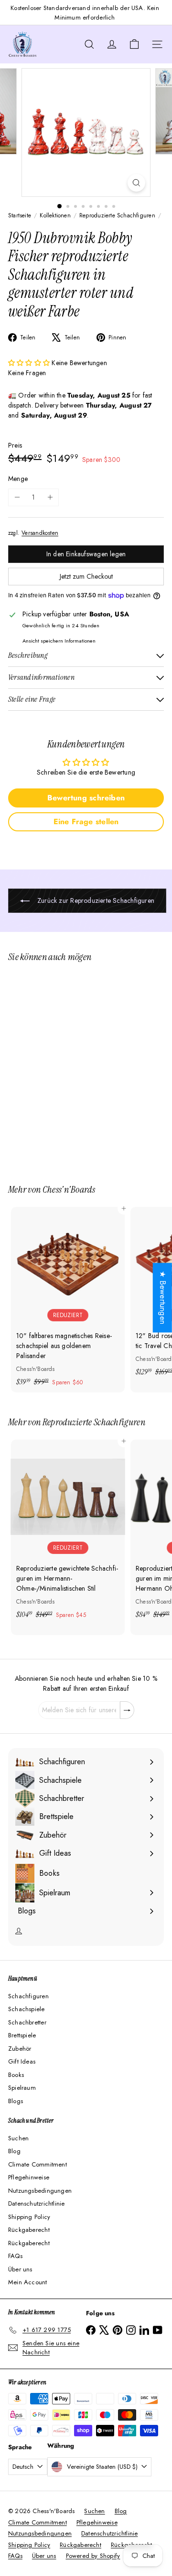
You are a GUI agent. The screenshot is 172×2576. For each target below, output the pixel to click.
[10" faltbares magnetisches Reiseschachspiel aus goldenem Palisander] (68, 1300)
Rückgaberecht (29, 2230)
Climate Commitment (38, 2164)
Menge (18, 479)
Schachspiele (27, 2009)
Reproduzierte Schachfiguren (117, 215)
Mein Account (28, 2282)
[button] (30, 363)
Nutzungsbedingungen (40, 2191)
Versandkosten (40, 533)
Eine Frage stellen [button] (86, 822)
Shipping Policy (29, 2217)
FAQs (15, 2256)
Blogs (16, 2101)
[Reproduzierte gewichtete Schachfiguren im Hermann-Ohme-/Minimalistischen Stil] (68, 1532)
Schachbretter (27, 2022)
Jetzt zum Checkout (86, 576)
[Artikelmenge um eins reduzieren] (17, 497)
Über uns (20, 2269)
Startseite (20, 215)
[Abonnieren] (127, 1710)
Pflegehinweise (29, 2177)
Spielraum (22, 2088)
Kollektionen (55, 215)
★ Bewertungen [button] (163, 1298)
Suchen (18, 2138)
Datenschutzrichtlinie (36, 2203)
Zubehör (20, 2049)
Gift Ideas (22, 2061)
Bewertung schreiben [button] (86, 798)
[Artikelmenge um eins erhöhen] (50, 497)
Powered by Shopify (93, 2556)
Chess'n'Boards (69, 1189)
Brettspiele (22, 2035)
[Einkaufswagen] (134, 44)
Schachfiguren (28, 1996)
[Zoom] (136, 183)
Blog (14, 2151)
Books (16, 2075)
